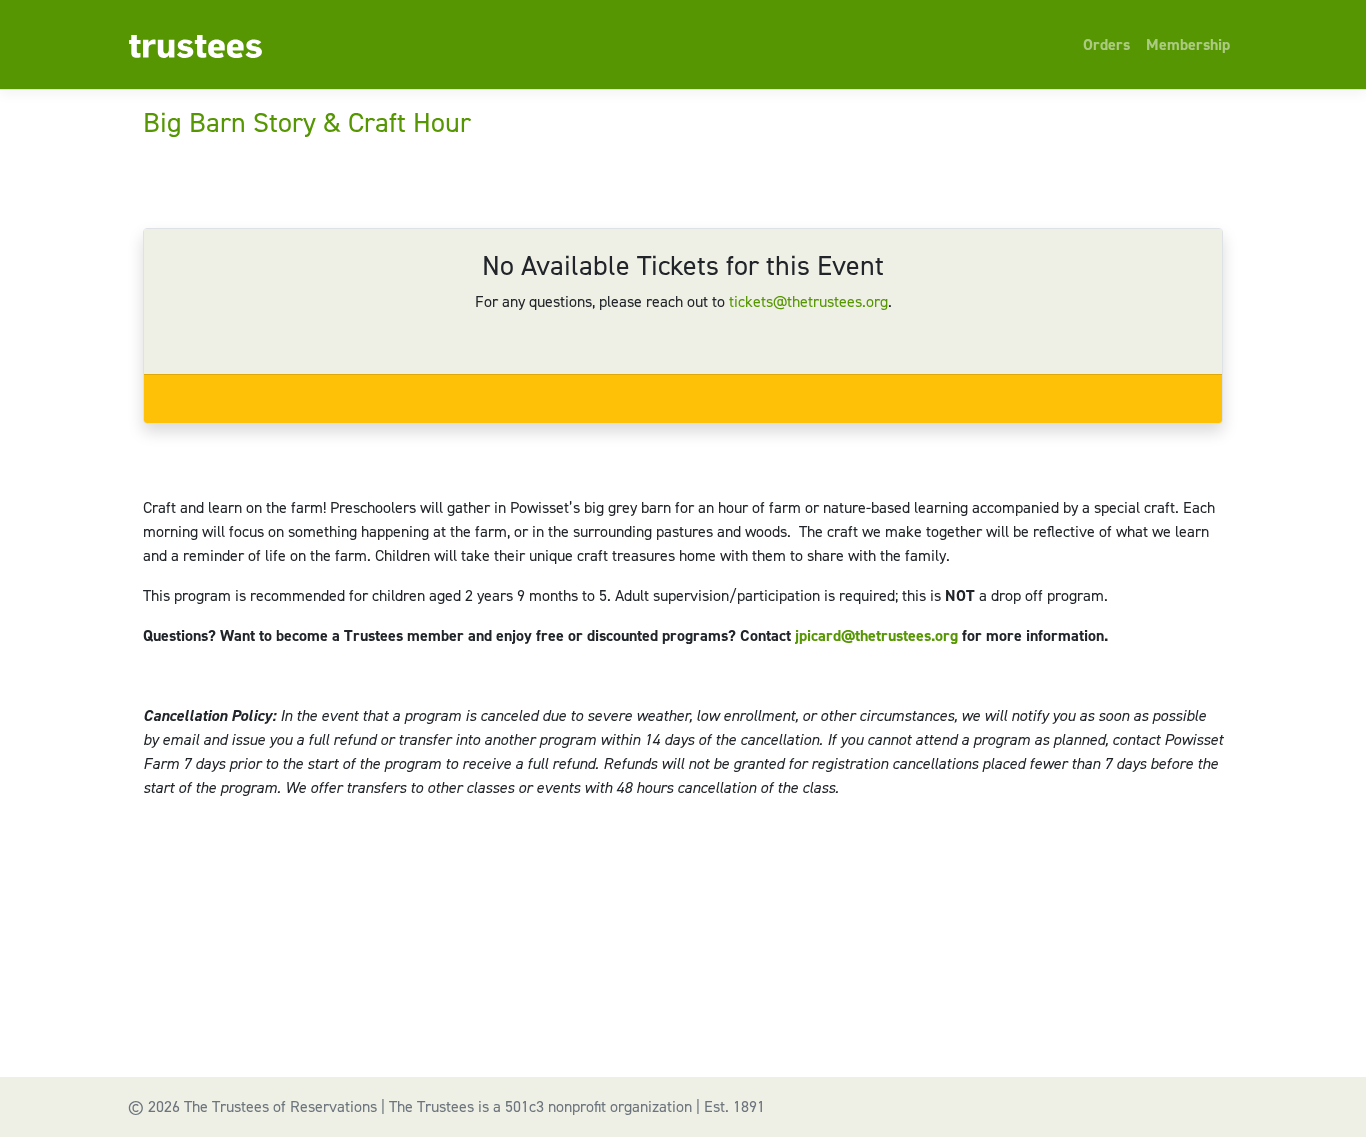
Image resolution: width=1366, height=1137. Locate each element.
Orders (1106, 44)
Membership (1188, 44)
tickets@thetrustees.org (808, 301)
